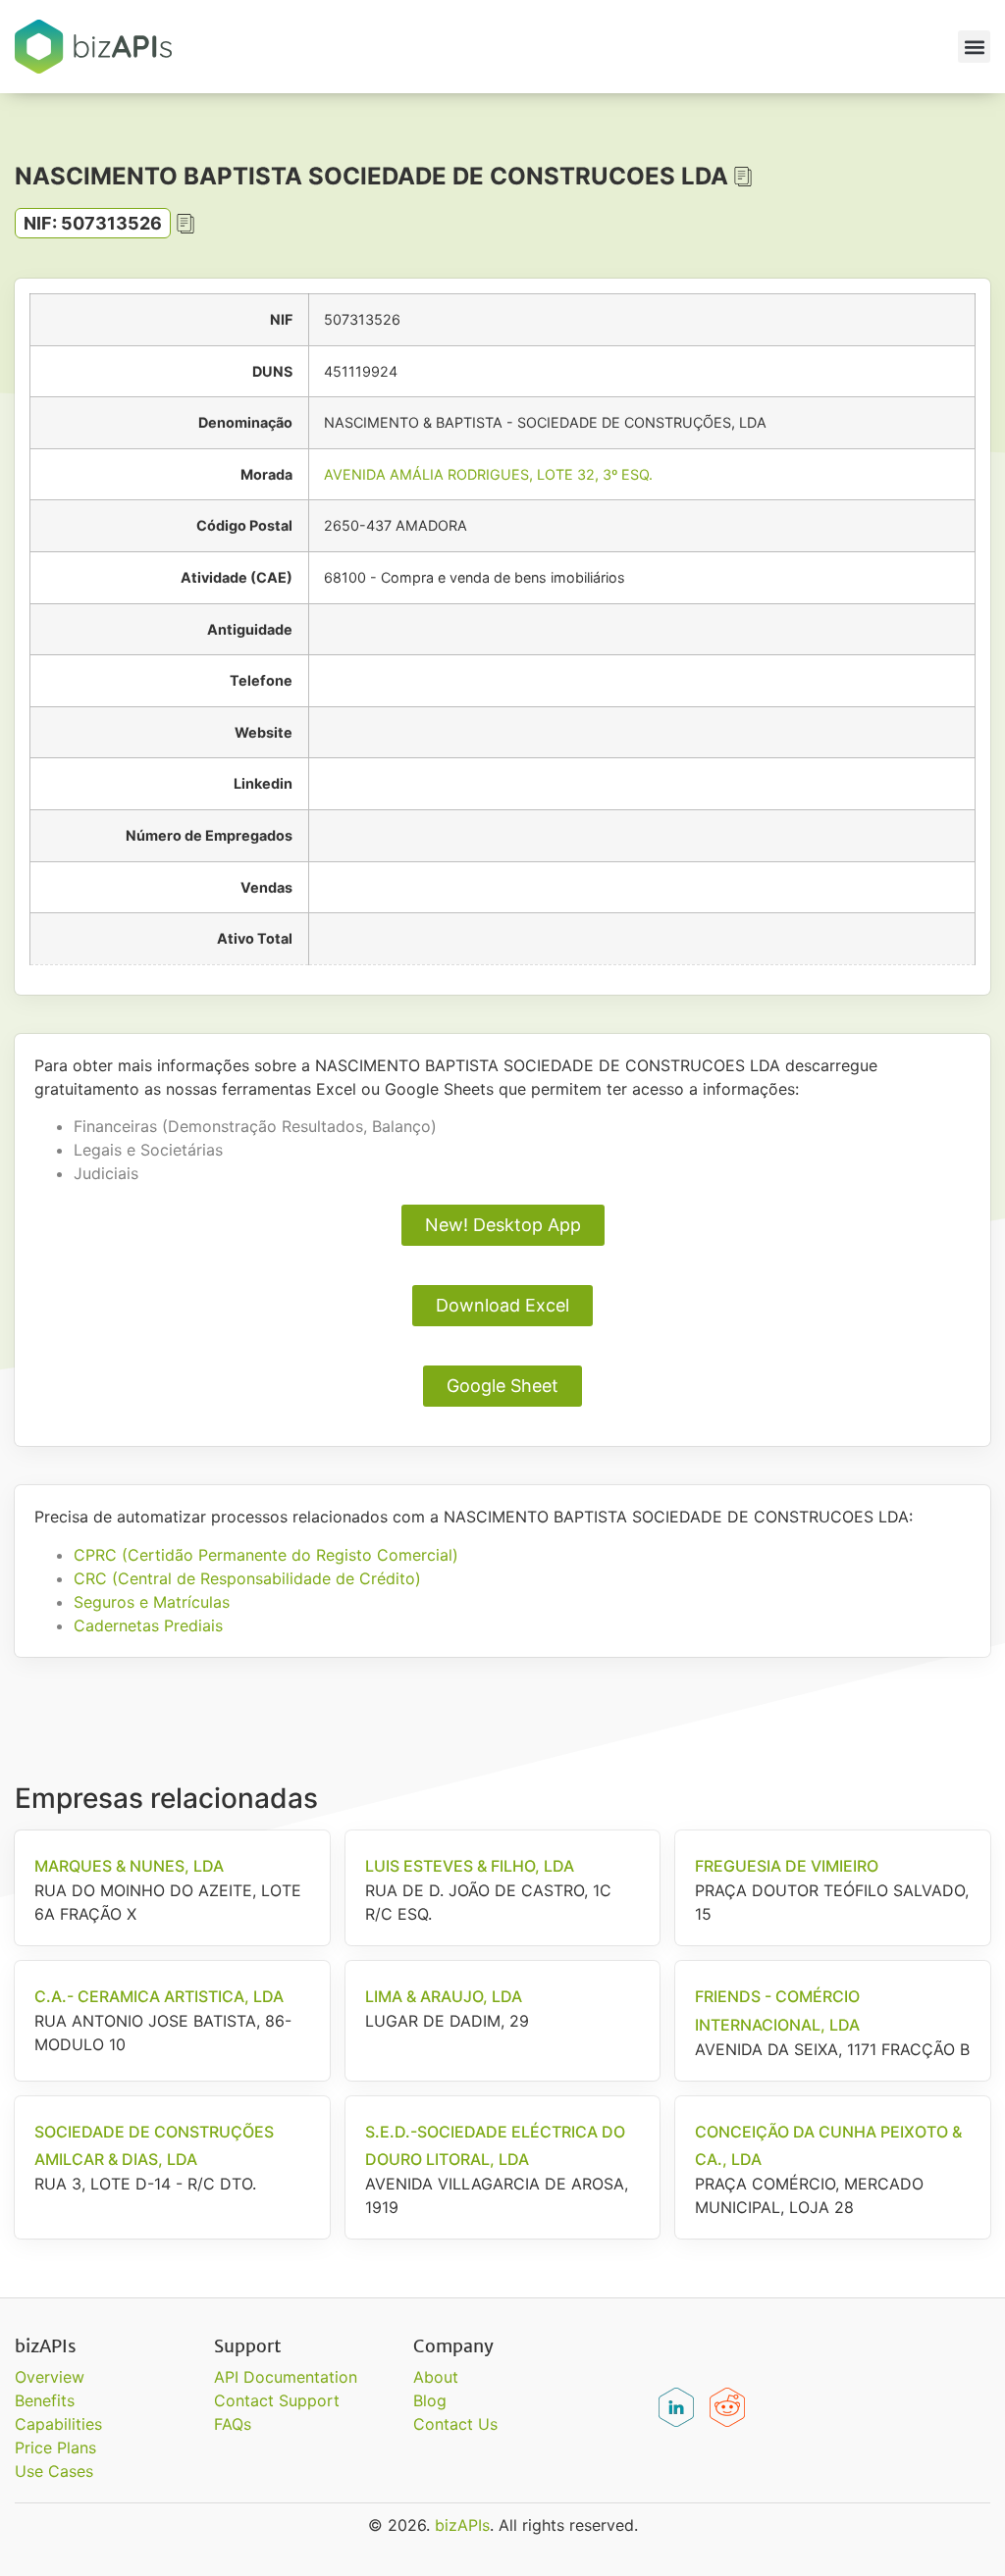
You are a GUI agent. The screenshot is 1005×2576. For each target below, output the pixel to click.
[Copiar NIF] (185, 224)
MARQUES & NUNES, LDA (129, 1866)
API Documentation (286, 2377)
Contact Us (455, 2424)
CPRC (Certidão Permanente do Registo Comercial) (266, 1555)
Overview (50, 2377)
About (436, 2377)
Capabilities (58, 2424)
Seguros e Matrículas (152, 1602)
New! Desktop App (503, 1225)
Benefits (45, 2400)
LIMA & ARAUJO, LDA (444, 1996)
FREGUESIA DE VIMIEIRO (787, 1866)
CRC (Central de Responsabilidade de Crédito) (247, 1578)
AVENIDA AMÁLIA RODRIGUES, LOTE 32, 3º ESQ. (488, 474)
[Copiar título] (743, 177)
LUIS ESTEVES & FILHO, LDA (470, 1866)
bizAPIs (462, 2525)
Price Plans (55, 2447)
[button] (974, 47)
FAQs (233, 2424)
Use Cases (54, 2471)
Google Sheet (502, 1386)
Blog (430, 2400)
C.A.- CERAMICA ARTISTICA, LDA (159, 1996)
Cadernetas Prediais (148, 1625)
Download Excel (502, 1305)
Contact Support (277, 2400)
